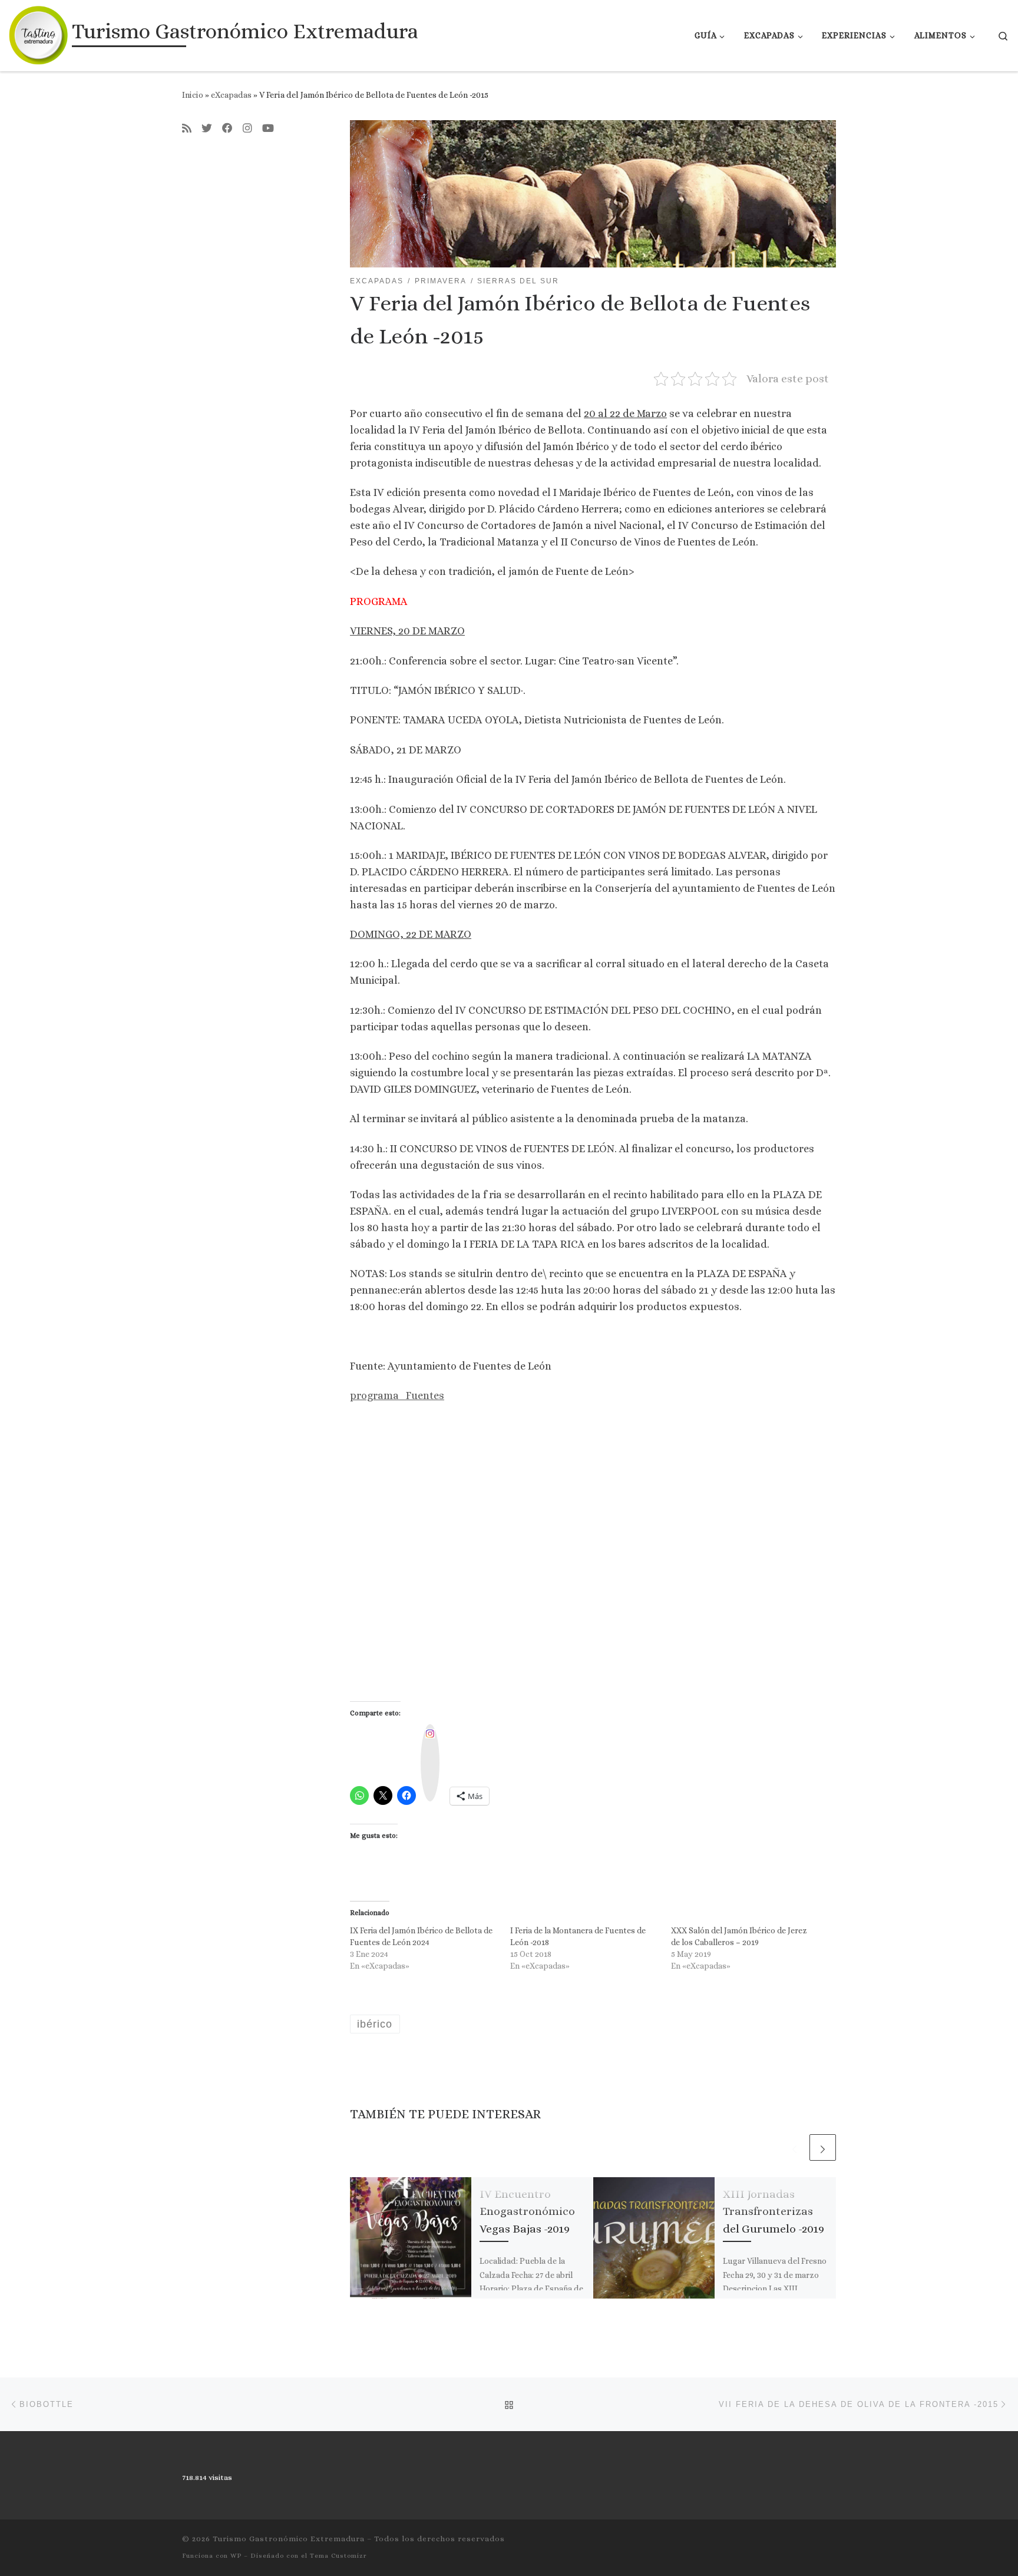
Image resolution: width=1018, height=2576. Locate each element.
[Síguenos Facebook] (227, 129)
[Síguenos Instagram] (247, 129)
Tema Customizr (338, 2556)
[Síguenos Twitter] (207, 129)
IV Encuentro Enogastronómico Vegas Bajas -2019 (527, 2211)
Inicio (193, 95)
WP (236, 2556)
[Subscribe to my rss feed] (187, 129)
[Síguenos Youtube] (268, 129)
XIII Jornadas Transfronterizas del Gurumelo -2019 (774, 2211)
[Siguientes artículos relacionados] (823, 2147)
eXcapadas (231, 95)
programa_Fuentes (397, 1396)
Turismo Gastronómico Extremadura (289, 2539)
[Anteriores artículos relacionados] (794, 2147)
